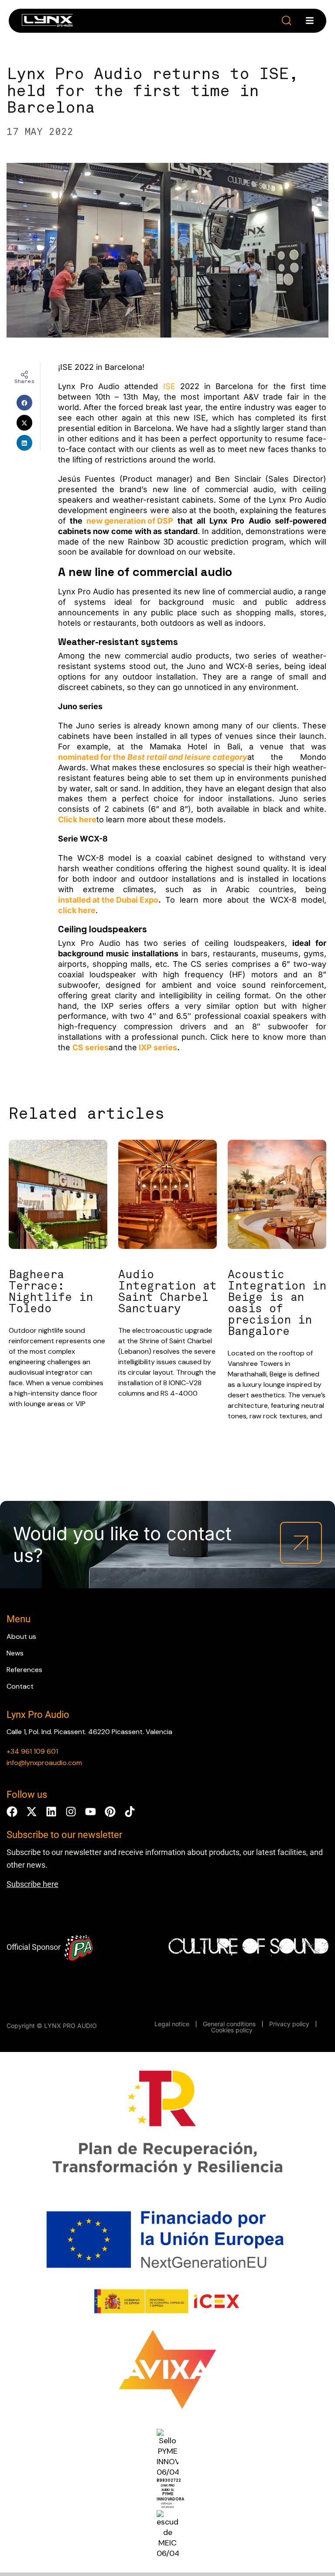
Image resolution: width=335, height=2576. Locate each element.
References (24, 1670)
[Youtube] (91, 1812)
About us (21, 1636)
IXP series (158, 1047)
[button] (287, 21)
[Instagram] (71, 1812)
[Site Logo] (47, 22)
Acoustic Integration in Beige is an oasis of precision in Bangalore (277, 1303)
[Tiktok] (130, 1812)
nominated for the (153, 757)
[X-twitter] (32, 1812)
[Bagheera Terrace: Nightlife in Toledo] (58, 1196)
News (15, 1653)
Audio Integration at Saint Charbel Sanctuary (167, 1292)
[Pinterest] (110, 1812)
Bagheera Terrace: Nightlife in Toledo (51, 1292)
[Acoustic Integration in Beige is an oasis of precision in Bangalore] (277, 1196)
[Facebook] (12, 1812)
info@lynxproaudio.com (44, 1763)
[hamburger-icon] (310, 21)
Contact (20, 1686)
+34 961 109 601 (32, 1751)
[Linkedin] (51, 1812)
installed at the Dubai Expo (108, 900)
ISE (169, 386)
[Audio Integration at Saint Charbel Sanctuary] (167, 1196)
